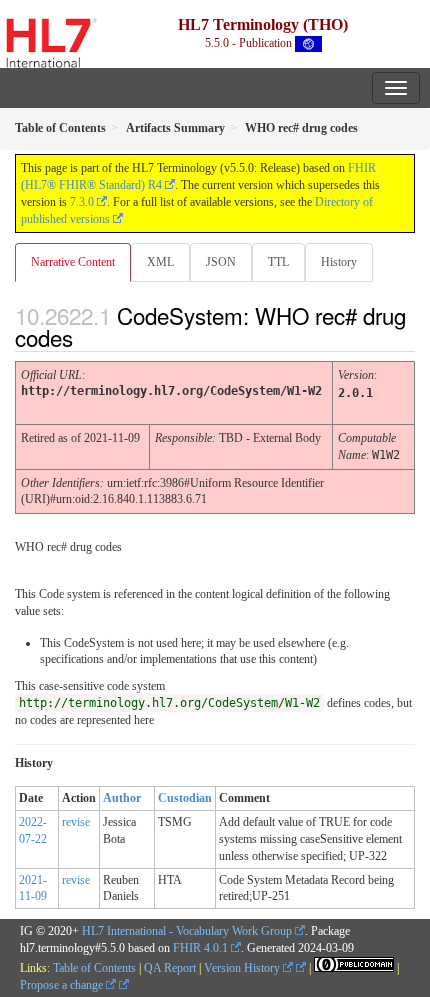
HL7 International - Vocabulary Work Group (187, 931)
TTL (278, 262)
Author (122, 798)
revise (76, 822)
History (339, 262)
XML (160, 262)
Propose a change (63, 985)
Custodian (185, 798)
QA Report (170, 968)
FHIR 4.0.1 (200, 948)
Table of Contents (94, 968)
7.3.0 (82, 202)
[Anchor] (90, 337)
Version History (243, 968)
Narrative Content (73, 262)
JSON (221, 262)
